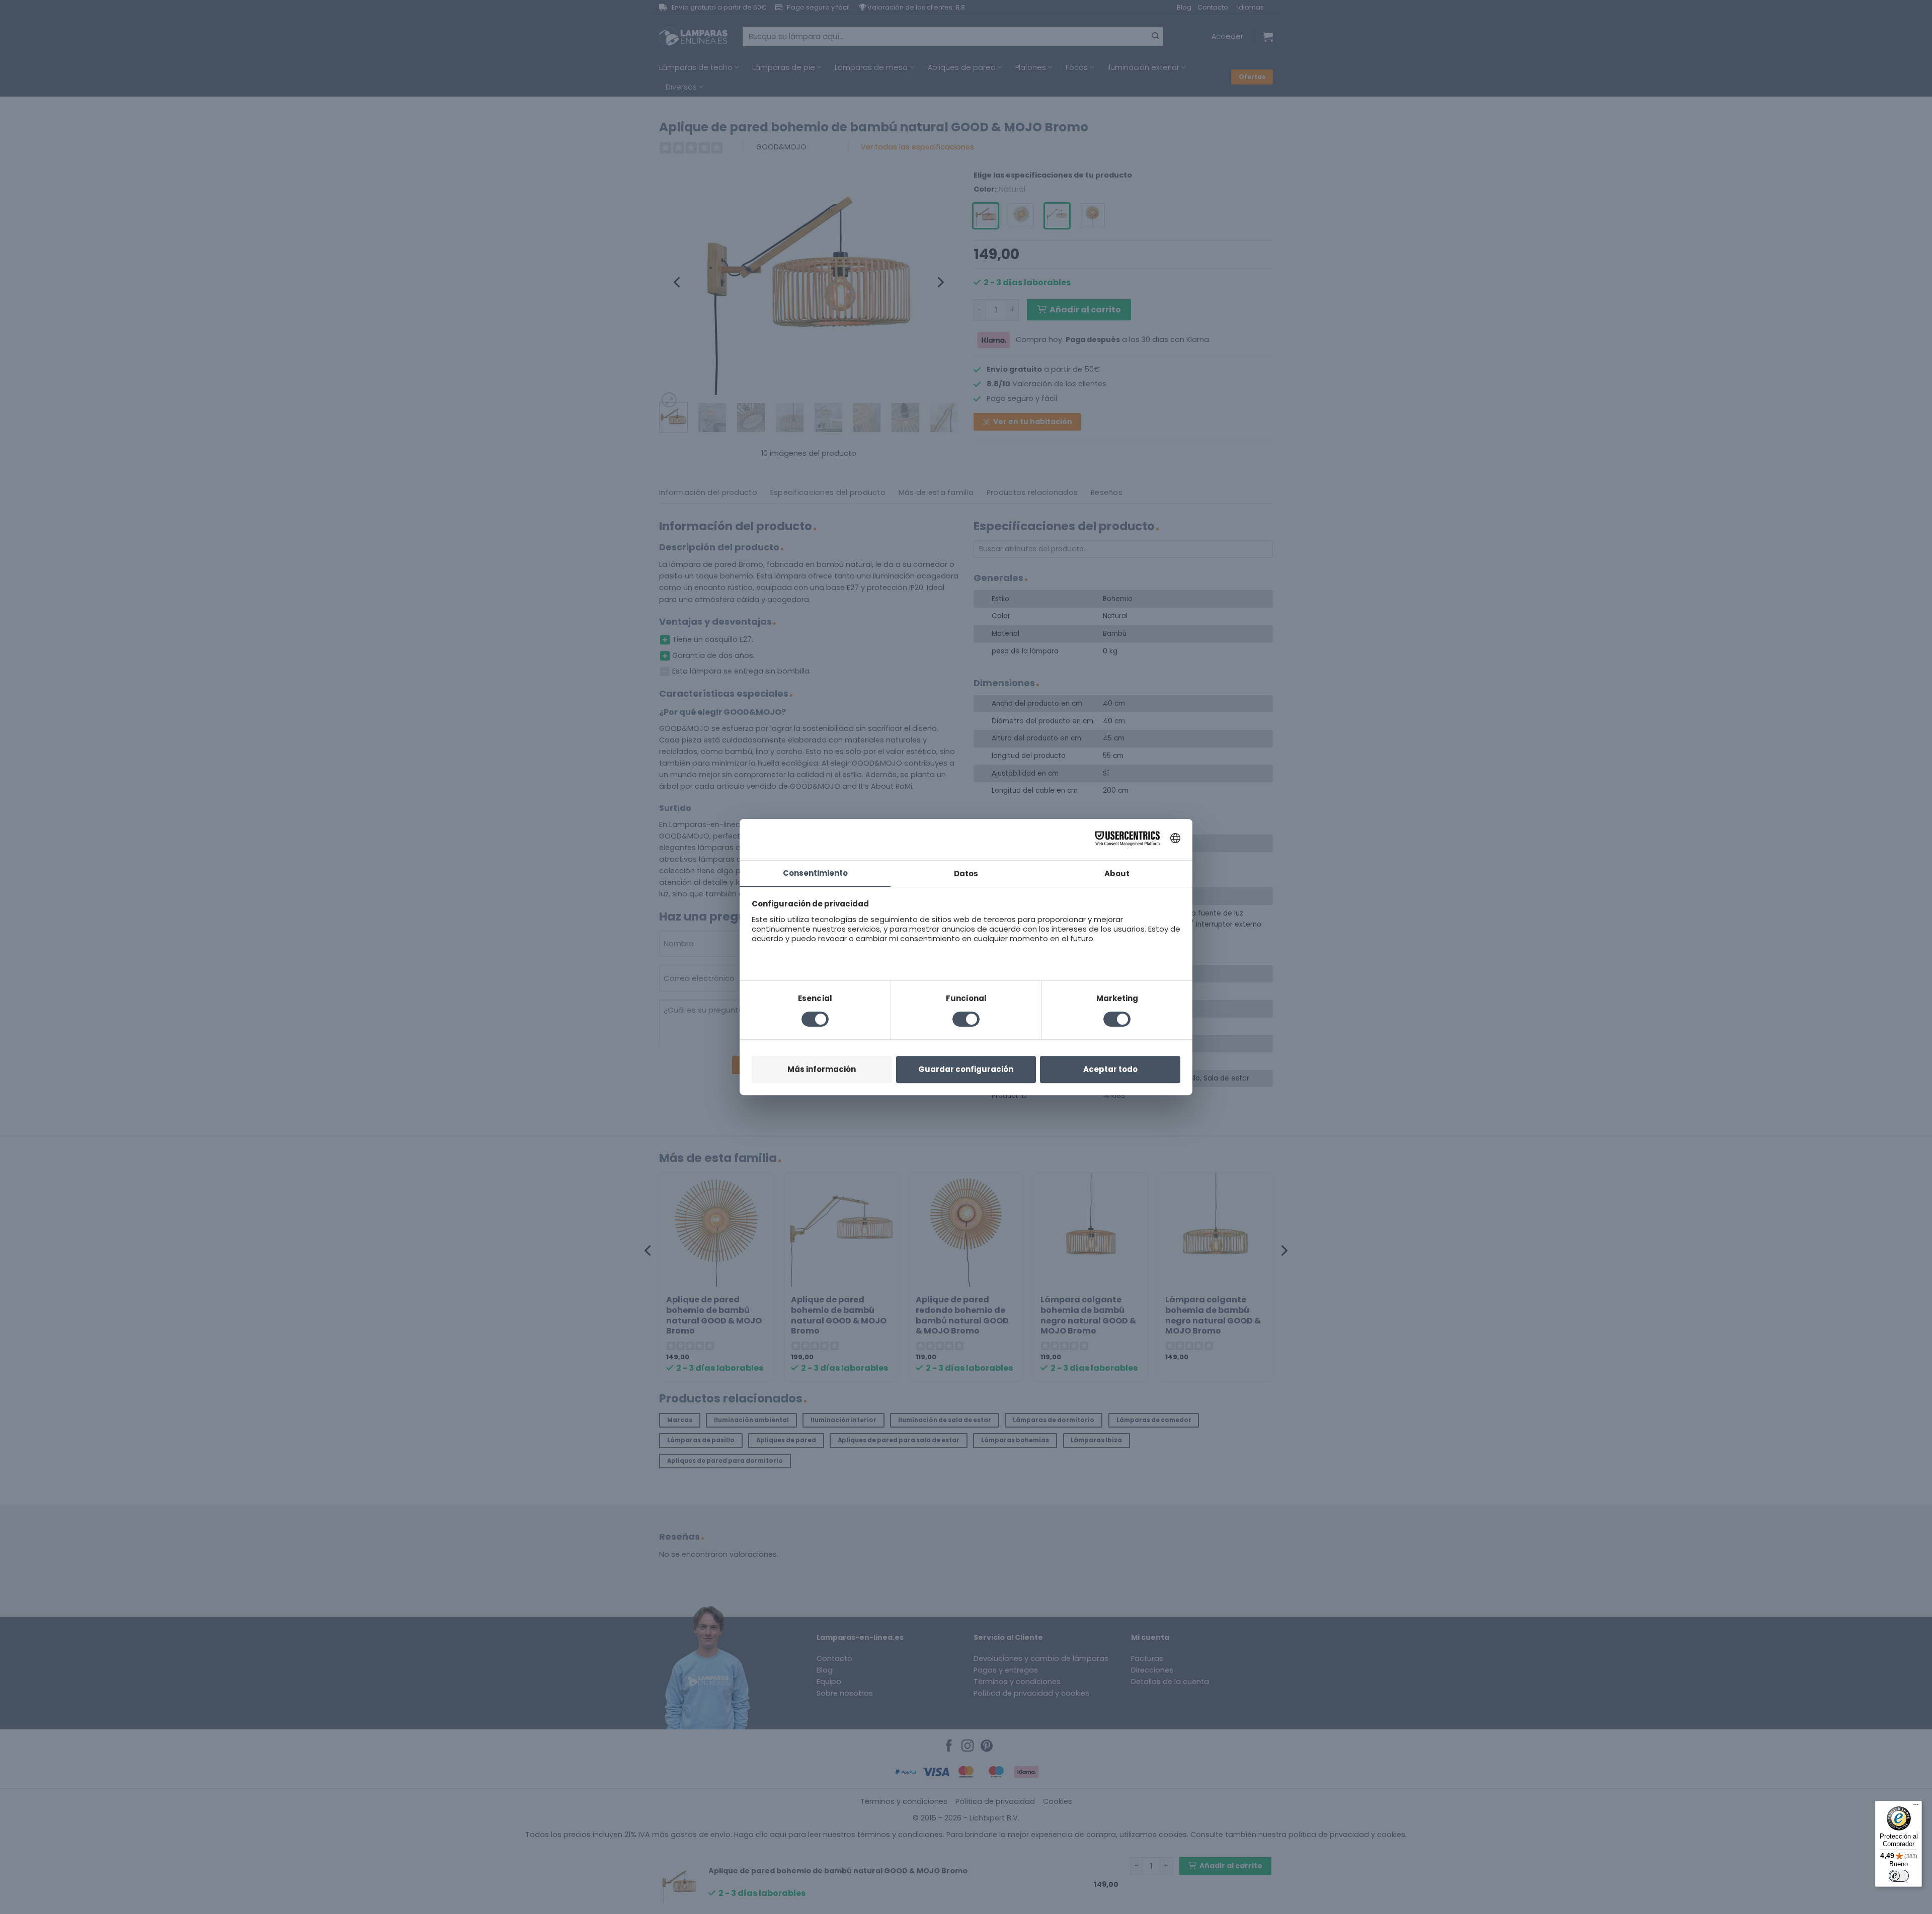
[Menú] (1916, 1807)
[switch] (1899, 1876)
